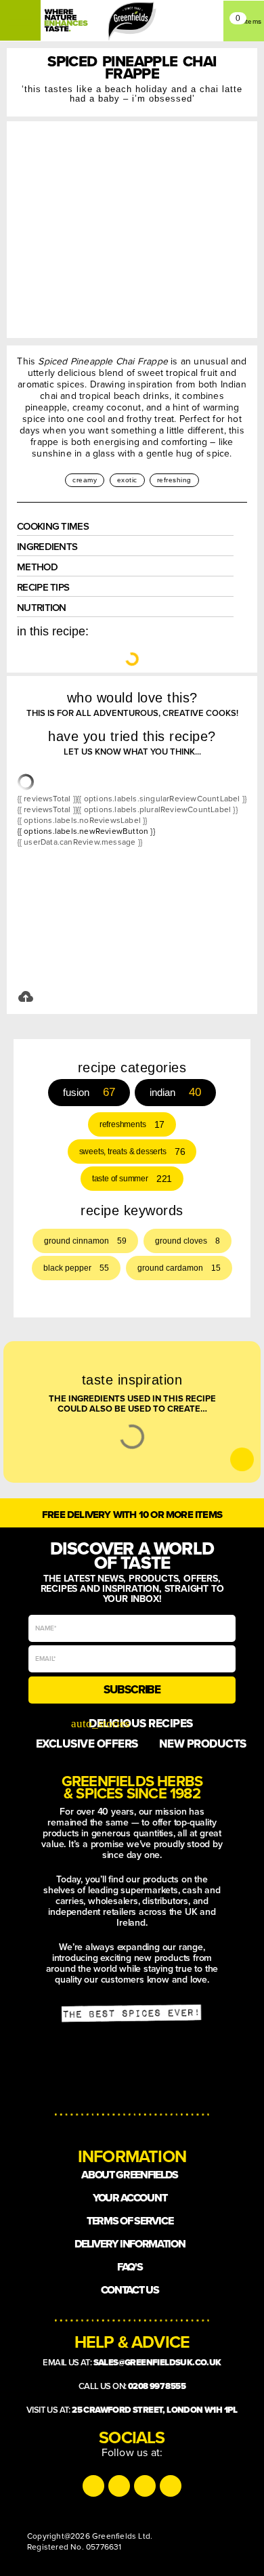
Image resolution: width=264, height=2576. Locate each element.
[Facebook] (145, 2486)
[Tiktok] (119, 2486)
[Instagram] (93, 2486)
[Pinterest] (171, 2486)
